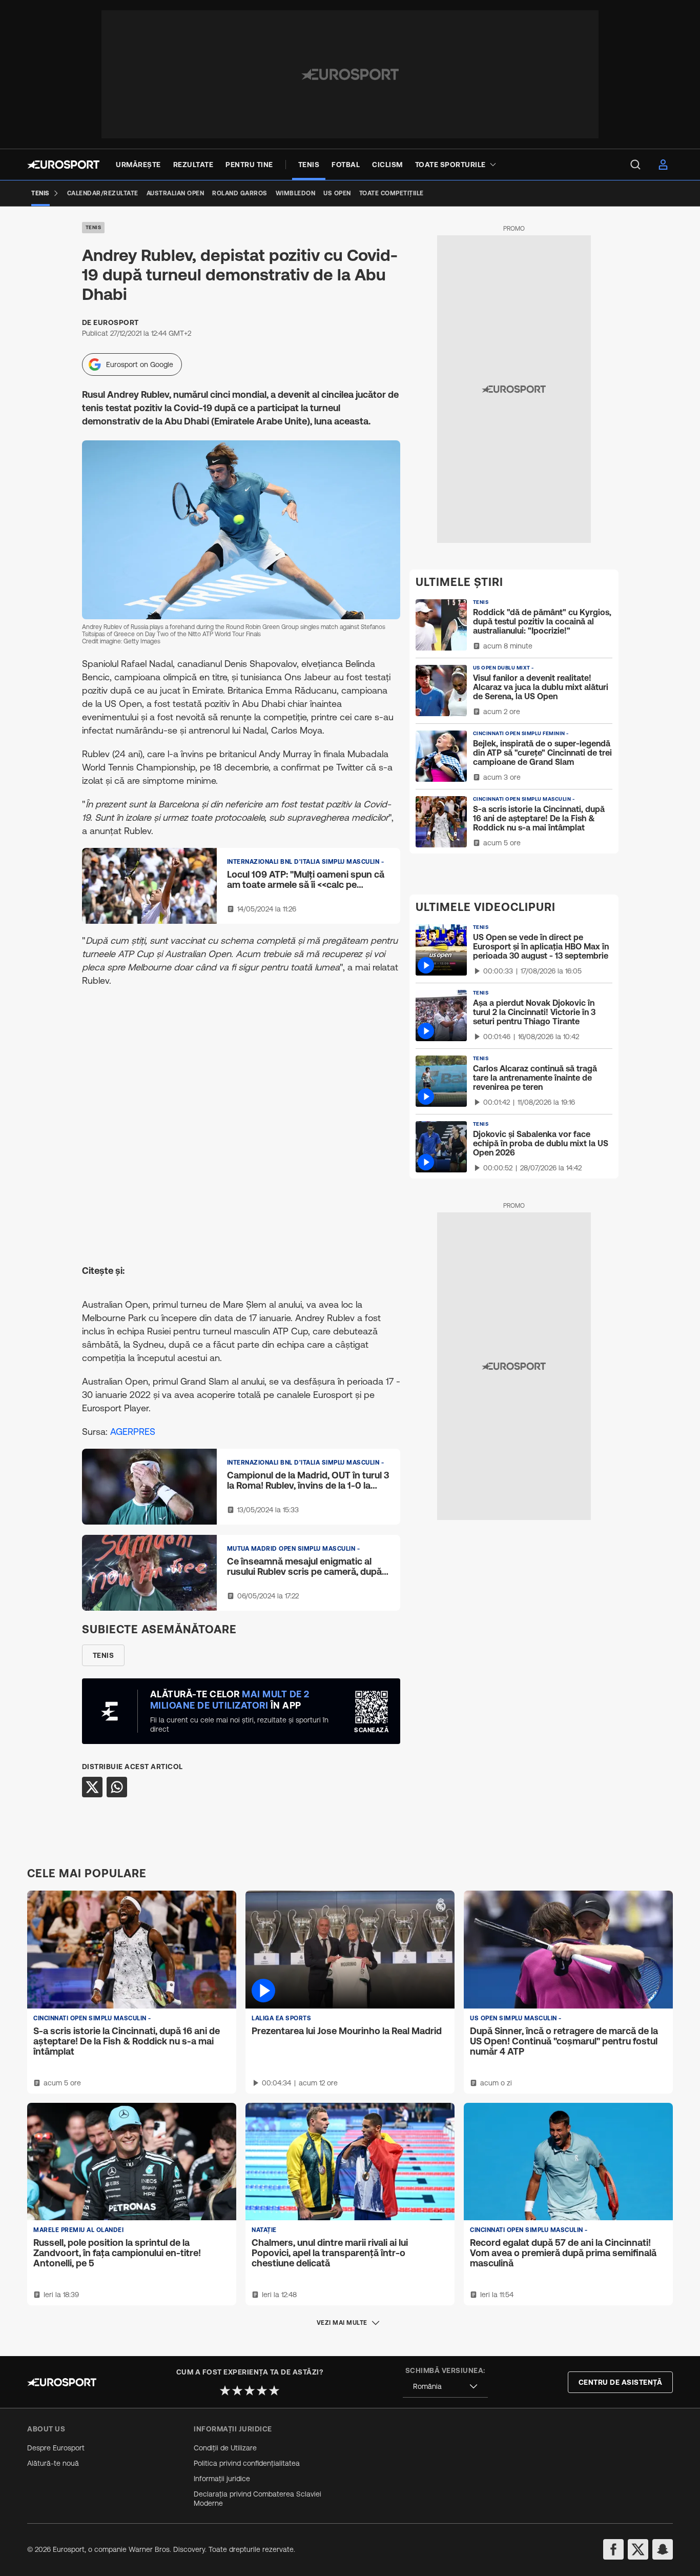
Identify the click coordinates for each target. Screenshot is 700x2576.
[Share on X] (92, 1787)
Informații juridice (222, 2479)
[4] (262, 2390)
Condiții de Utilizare (225, 2448)
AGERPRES (133, 1432)
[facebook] (613, 2549)
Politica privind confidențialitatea (247, 2463)
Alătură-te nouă (53, 2463)
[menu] (635, 165)
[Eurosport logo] (63, 165)
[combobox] (445, 2387)
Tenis (94, 227)
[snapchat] (663, 2549)
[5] (274, 2390)
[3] (250, 2390)
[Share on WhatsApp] (117, 1787)
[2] (237, 2390)
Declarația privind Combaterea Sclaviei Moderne (258, 2499)
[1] (225, 2390)
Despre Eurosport (56, 2448)
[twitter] (638, 2549)
